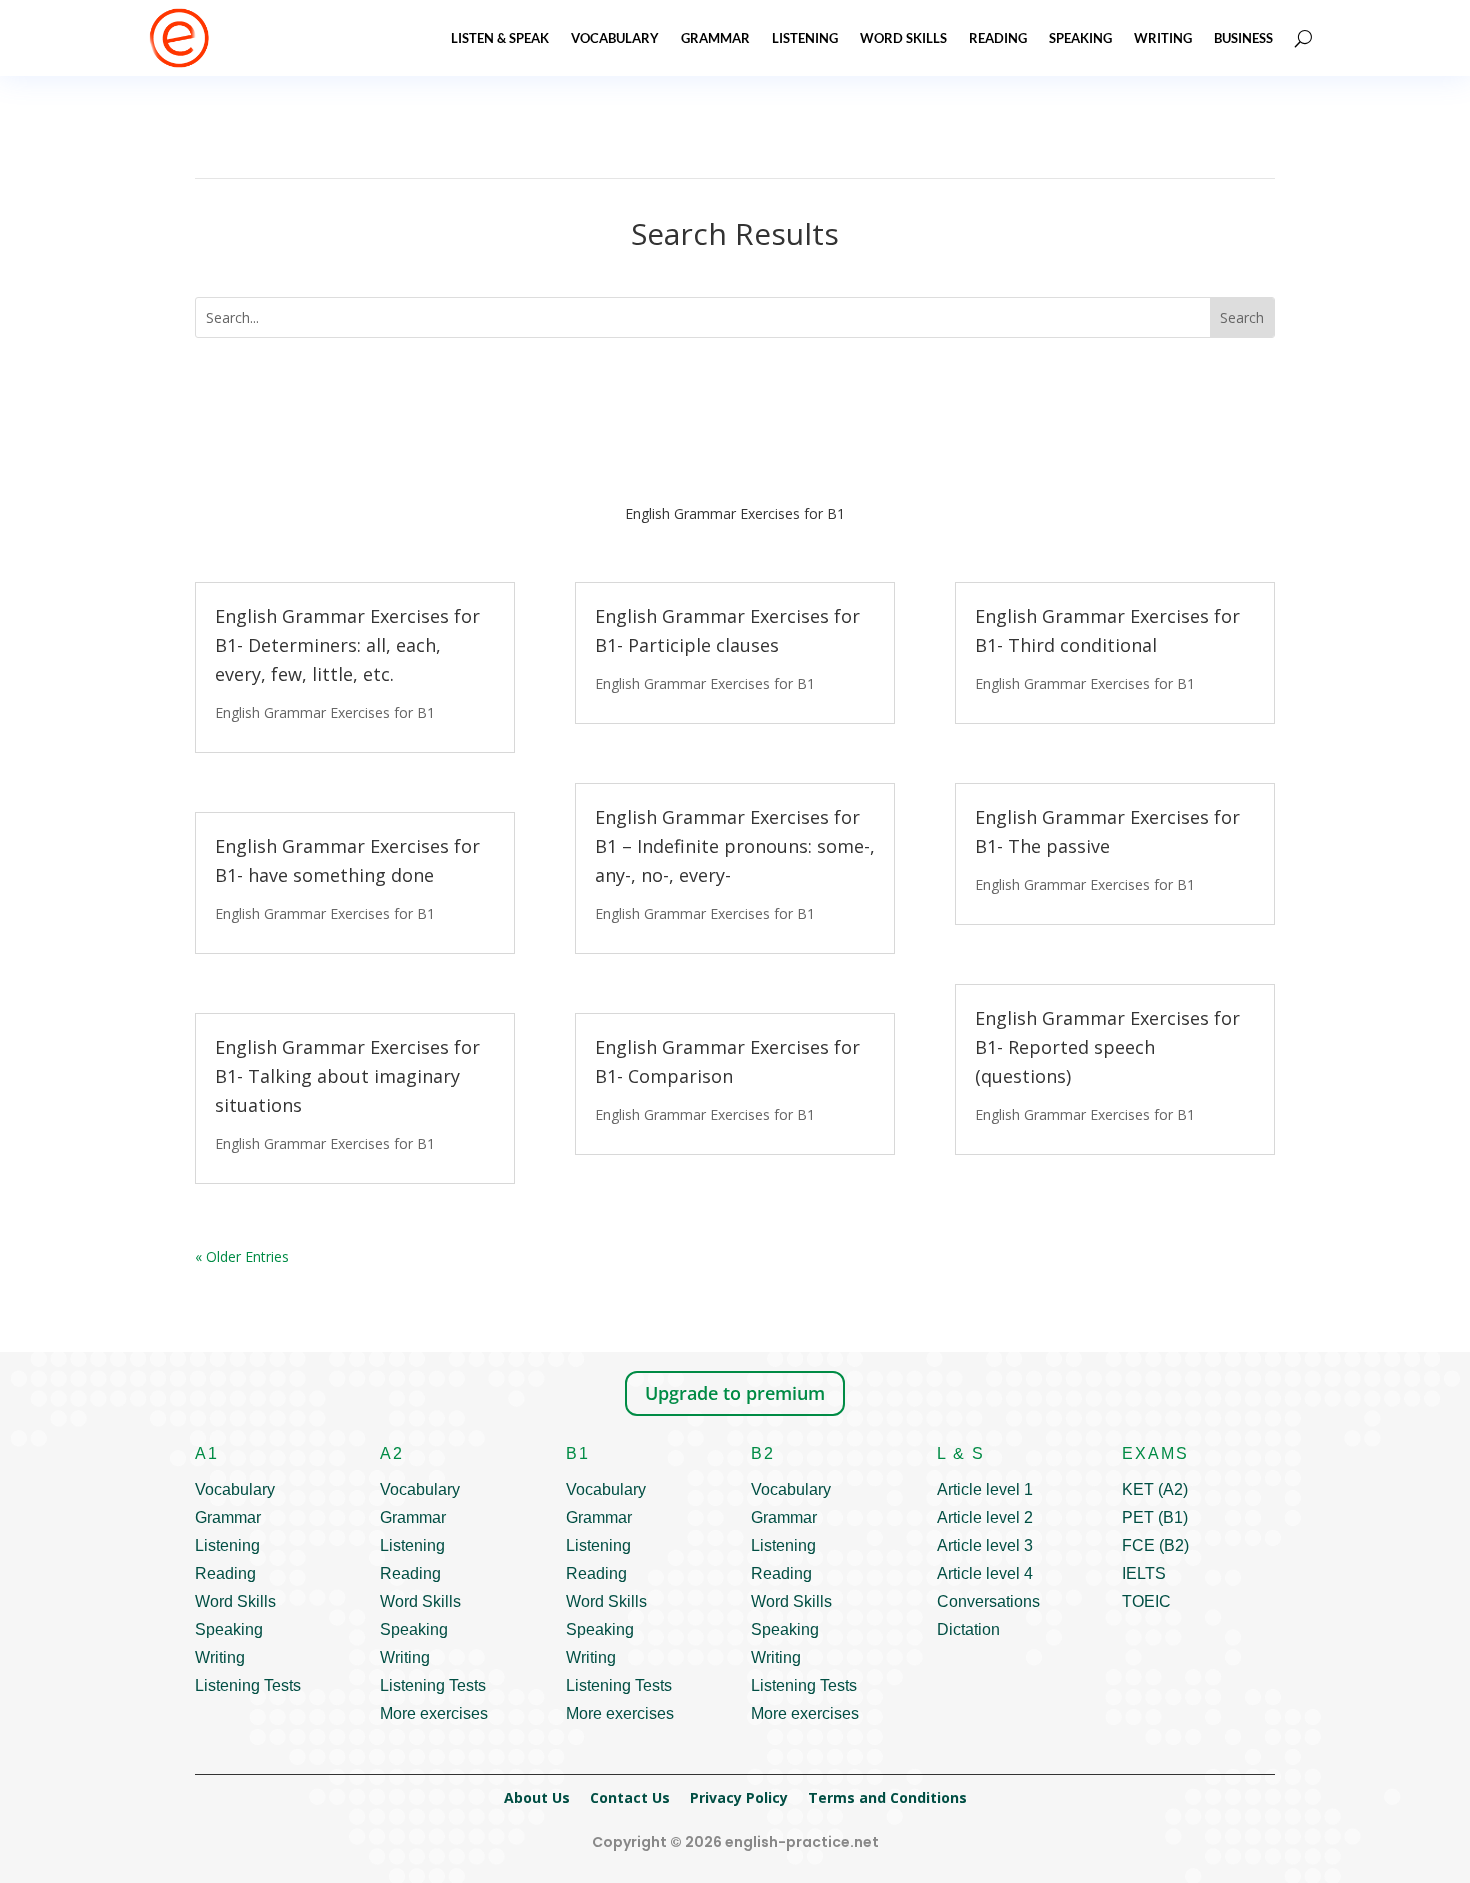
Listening (805, 38)
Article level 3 (985, 1545)
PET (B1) (1155, 1517)
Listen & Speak (500, 38)
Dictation (968, 1629)
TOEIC (1146, 1601)
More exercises (434, 1713)
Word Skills (903, 38)
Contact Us (630, 1797)
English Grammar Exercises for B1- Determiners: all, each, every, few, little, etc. (347, 645)
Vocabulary (615, 38)
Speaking (1080, 38)
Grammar (715, 38)
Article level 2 (985, 1517)
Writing (1163, 38)
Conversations (988, 1601)
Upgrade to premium (735, 1393)
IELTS (1144, 1573)
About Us (537, 1797)
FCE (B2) (1155, 1545)
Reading (998, 38)
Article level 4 (985, 1573)
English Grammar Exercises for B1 (325, 712)
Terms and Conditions (887, 1797)
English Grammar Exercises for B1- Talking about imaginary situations (347, 1076)
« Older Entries (242, 1256)
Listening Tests (248, 1685)
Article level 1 (985, 1489)
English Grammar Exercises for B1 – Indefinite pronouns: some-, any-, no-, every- (735, 846)
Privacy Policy (739, 1797)
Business (1243, 38)
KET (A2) (1155, 1489)
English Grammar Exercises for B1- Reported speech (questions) (1107, 1047)
